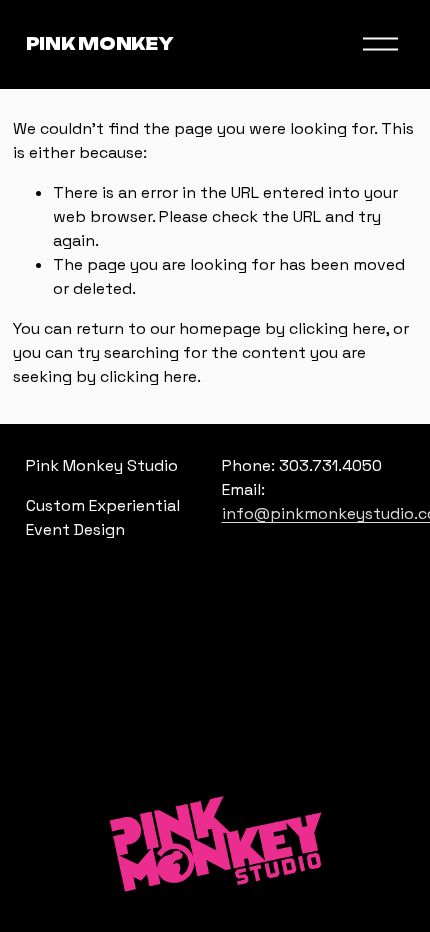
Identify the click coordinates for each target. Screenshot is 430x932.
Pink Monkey (99, 44)
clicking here (337, 328)
